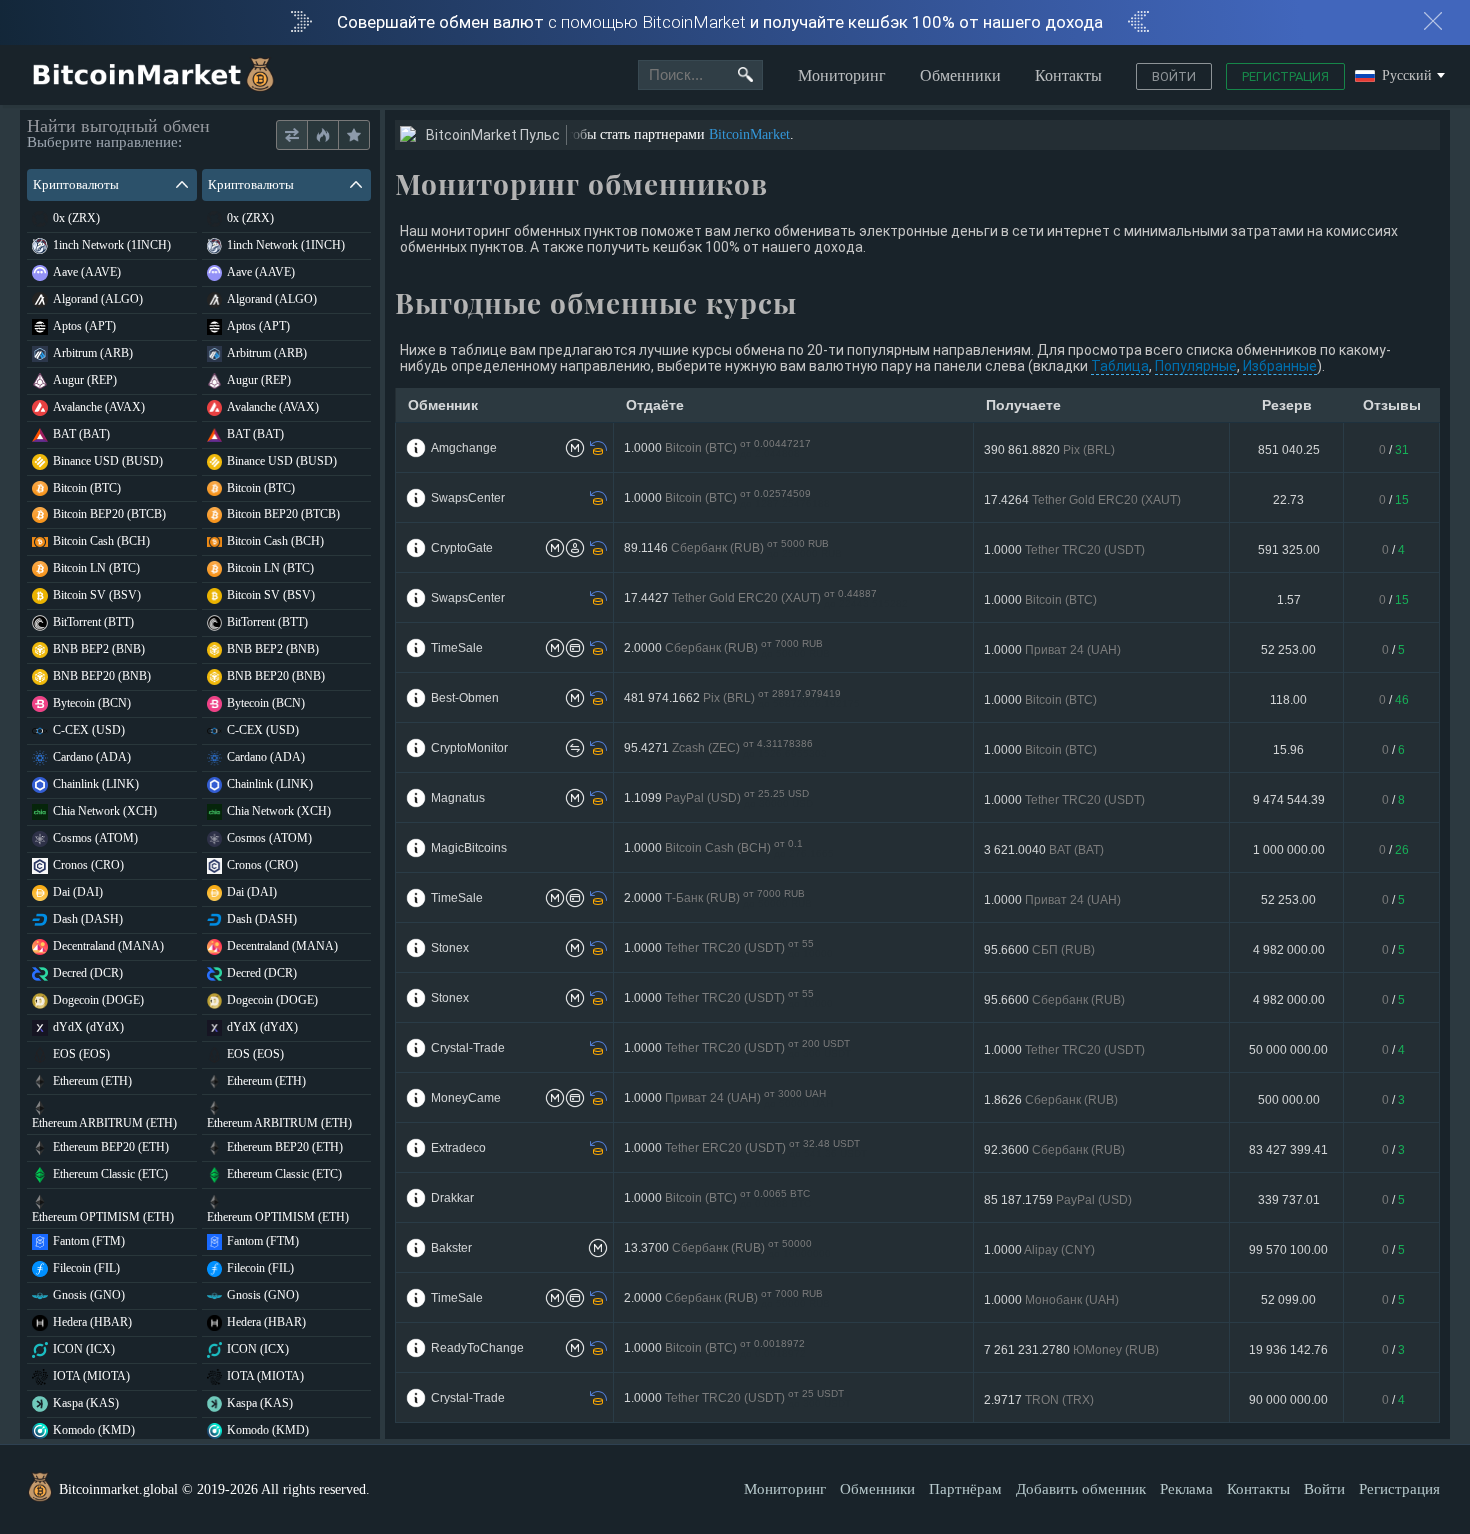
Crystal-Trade (468, 1048)
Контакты (1068, 75)
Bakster (451, 1248)
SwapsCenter (468, 498)
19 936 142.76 (1288, 1350)
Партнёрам (965, 1489)
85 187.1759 (1058, 1200)
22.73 (1288, 500)
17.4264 (1082, 500)
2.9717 (1039, 1400)
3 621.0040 (1044, 850)
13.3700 (727, 1248)
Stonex (450, 948)
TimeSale (457, 648)
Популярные (1196, 366)
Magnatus (458, 798)
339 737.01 (1289, 1200)
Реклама (1186, 1489)
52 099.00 (1288, 1300)
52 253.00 (1288, 650)
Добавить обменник (1081, 1489)
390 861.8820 (1049, 450)
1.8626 (1051, 1100)
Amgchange (464, 448)
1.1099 (718, 798)
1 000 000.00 (1289, 850)
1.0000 (717, 448)
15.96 (1288, 750)
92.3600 (1054, 1150)
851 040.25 (1289, 450)
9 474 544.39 (1289, 800)
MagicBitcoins (469, 848)
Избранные (1280, 366)
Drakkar (452, 1198)
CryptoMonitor (469, 748)
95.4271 (725, 748)
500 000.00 (1289, 1100)
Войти (1174, 76)
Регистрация (1285, 76)
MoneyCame (466, 1098)
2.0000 (727, 648)
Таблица (1120, 366)
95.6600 (1039, 950)
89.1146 (733, 548)
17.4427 (766, 598)
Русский (1407, 76)
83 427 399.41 (1288, 1150)
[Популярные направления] (322, 135)
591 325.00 (1289, 550)
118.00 (1288, 700)
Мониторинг (842, 75)
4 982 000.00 (1289, 950)
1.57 (1289, 600)
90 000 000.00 (1288, 1400)
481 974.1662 (742, 698)
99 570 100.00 (1288, 1250)
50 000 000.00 (1288, 1050)
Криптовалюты (76, 184)
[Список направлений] (292, 135)
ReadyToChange (477, 1348)
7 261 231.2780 (1071, 1350)
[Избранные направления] (353, 135)
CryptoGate (462, 548)
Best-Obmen (465, 698)
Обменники (960, 75)
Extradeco (458, 1148)
